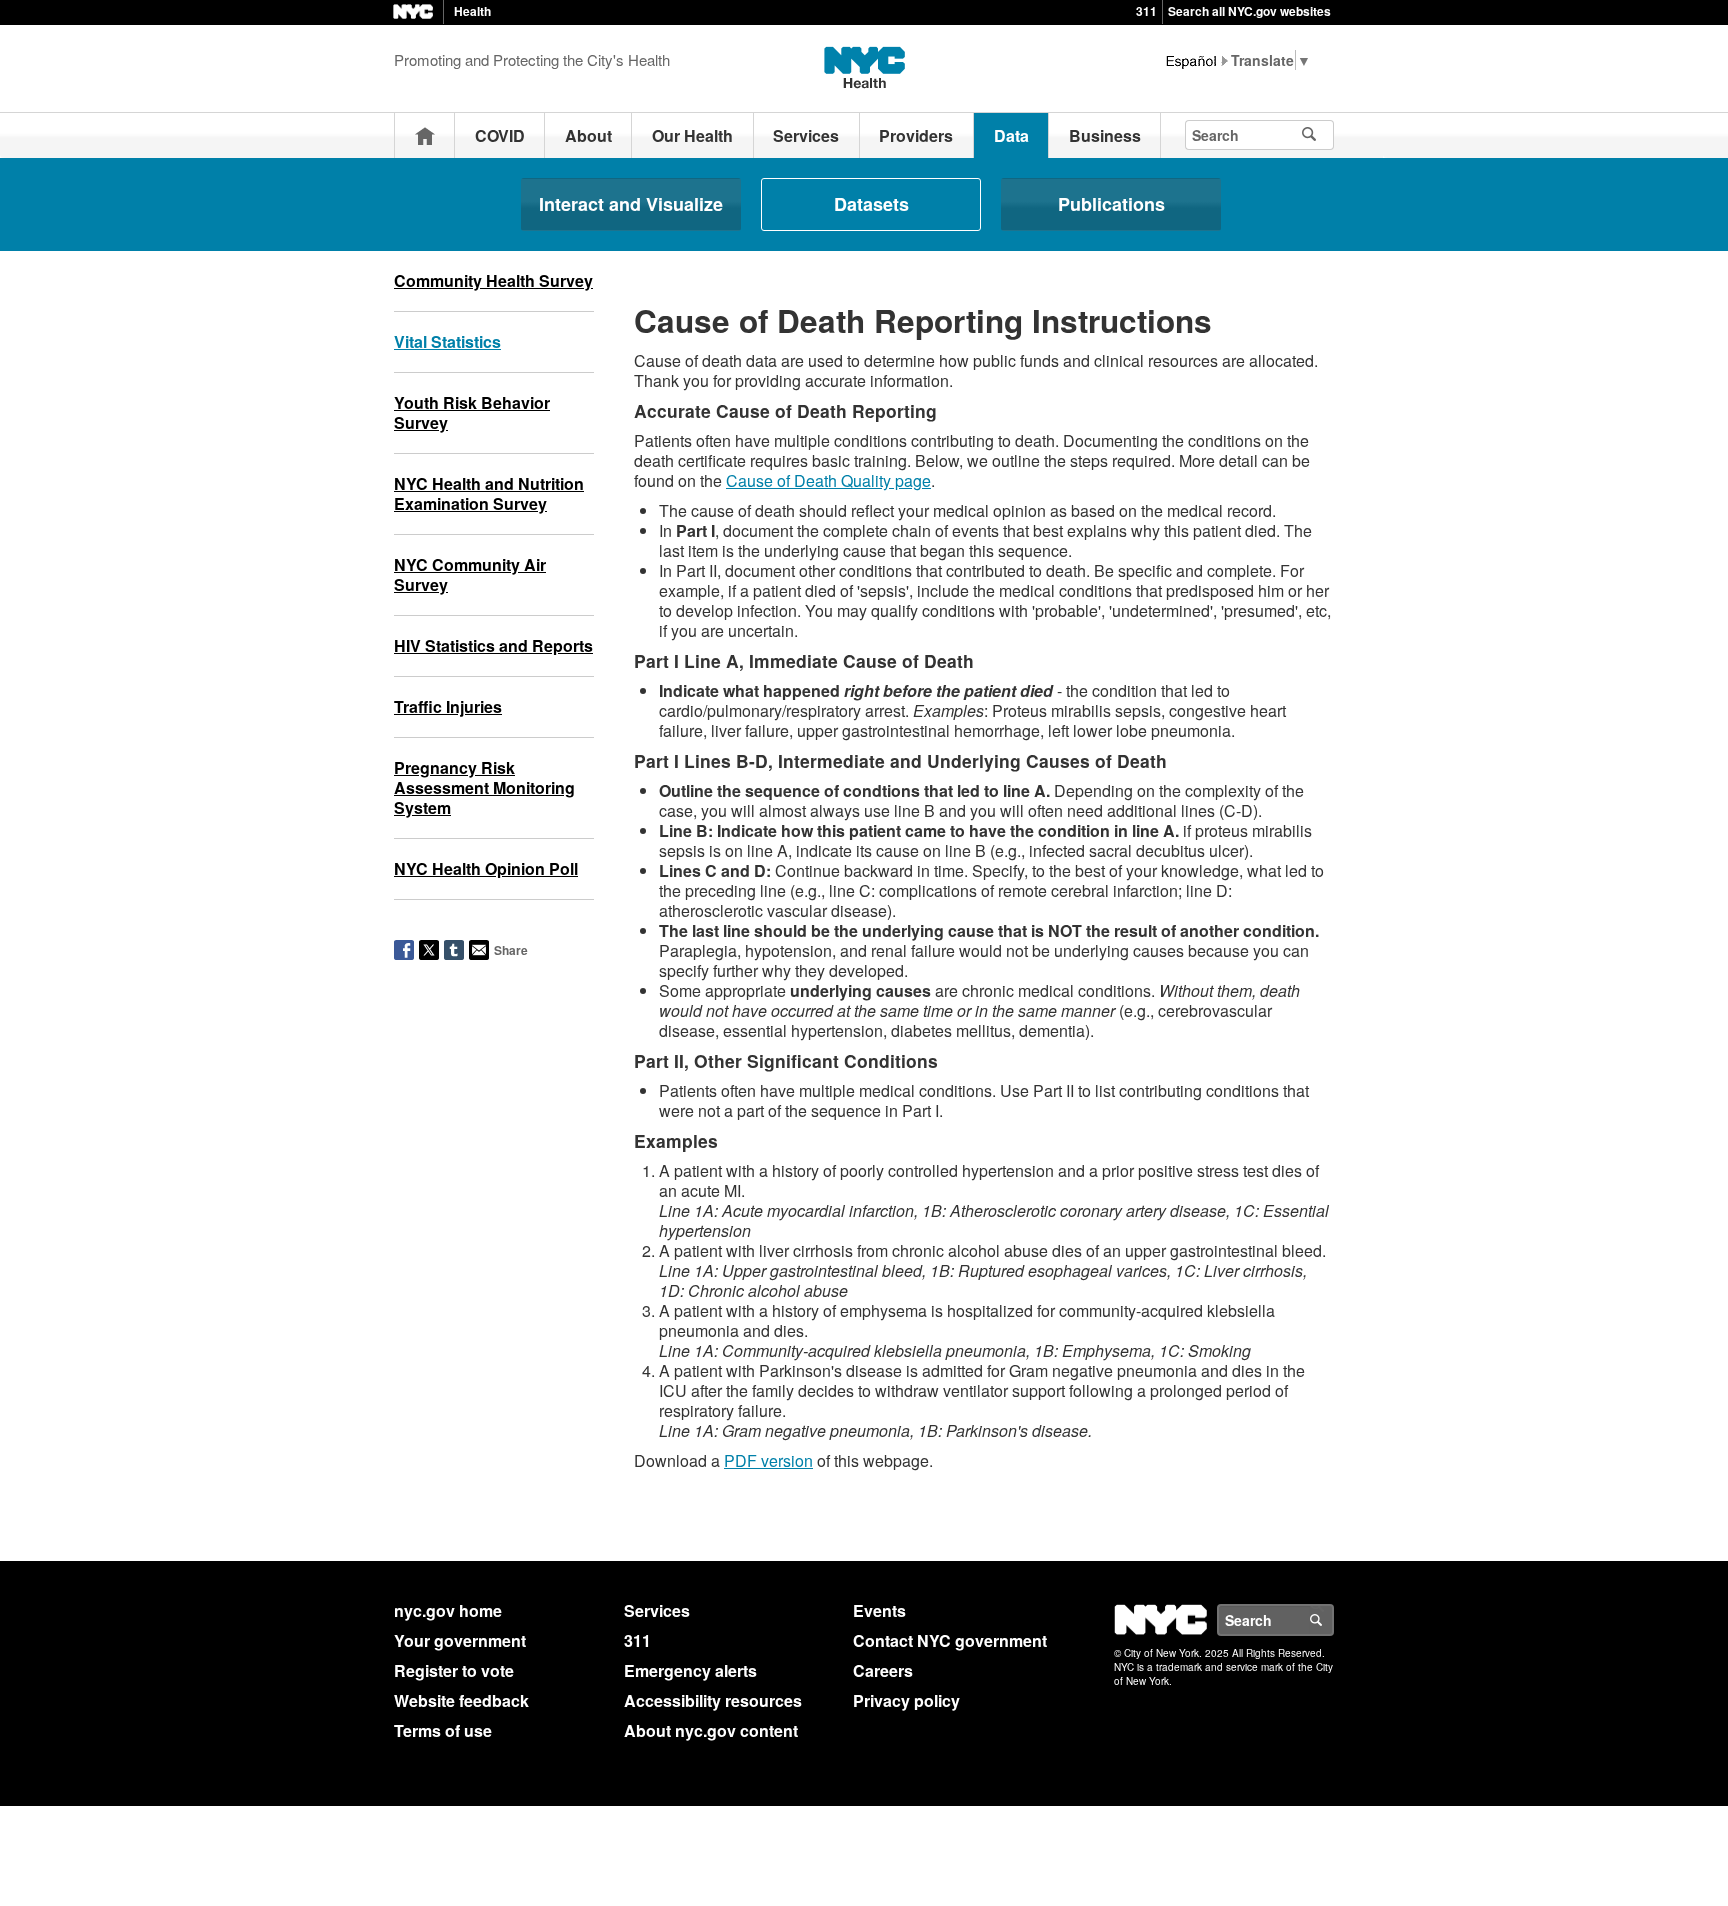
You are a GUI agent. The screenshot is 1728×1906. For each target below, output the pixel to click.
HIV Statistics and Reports (493, 645)
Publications (1111, 204)
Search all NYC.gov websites (1249, 11)
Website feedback (461, 1700)
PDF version (768, 1460)
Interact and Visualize (631, 204)
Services (806, 135)
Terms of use (443, 1730)
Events (879, 1610)
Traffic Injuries (448, 706)
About (588, 135)
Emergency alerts (690, 1670)
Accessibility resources (713, 1700)
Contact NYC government (950, 1640)
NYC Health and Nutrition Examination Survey (489, 493)
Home (425, 135)
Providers (916, 135)
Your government (460, 1640)
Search (1333, 1620)
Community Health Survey (493, 280)
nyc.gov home (448, 1610)
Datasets (871, 204)
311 (1146, 11)
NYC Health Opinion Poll (486, 868)
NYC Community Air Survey (470, 574)
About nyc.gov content (711, 1730)
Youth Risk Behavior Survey (472, 412)
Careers (883, 1670)
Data (1011, 135)
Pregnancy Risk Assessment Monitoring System (484, 787)
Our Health (692, 135)
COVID (500, 135)
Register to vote (454, 1670)
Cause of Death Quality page (828, 480)
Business (1105, 135)
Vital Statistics (447, 341)
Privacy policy (906, 1700)
